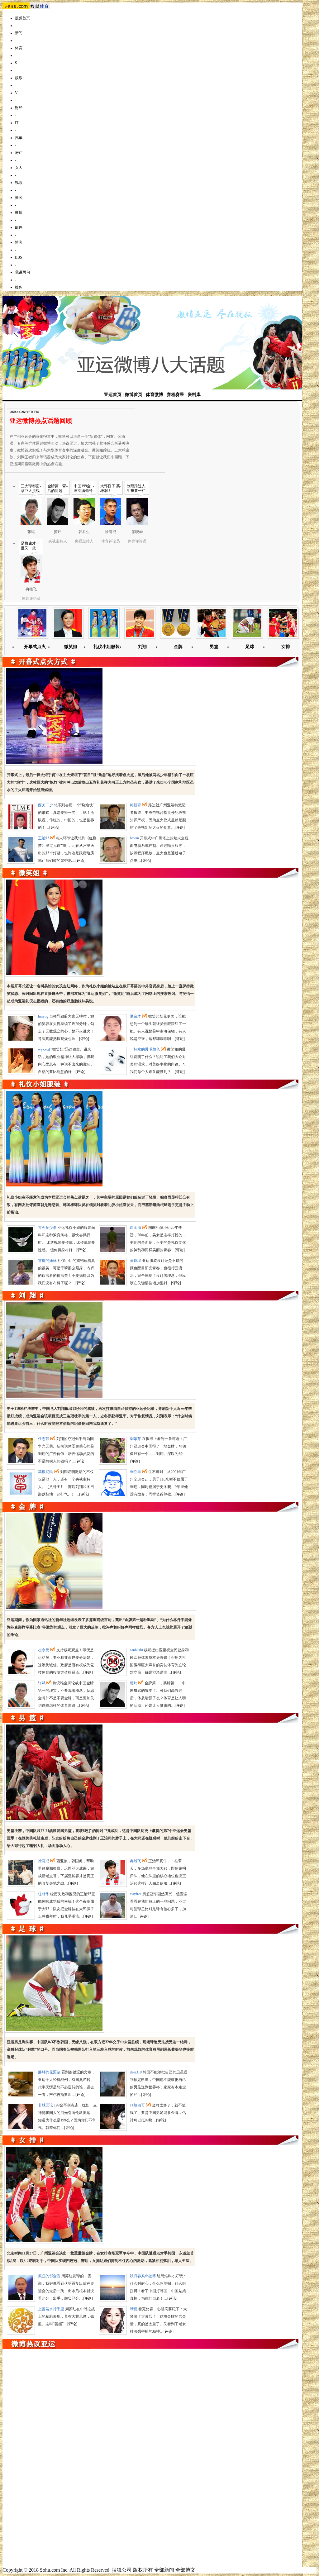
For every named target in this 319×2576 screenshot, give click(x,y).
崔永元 (44, 1650)
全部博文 (185, 2570)
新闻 (19, 33)
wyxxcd (44, 1049)
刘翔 (142, 647)
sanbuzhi (136, 1650)
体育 (19, 48)
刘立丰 (136, 1472)
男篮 (214, 647)
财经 (19, 108)
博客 (19, 242)
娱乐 (19, 78)
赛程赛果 (175, 395)
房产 (19, 153)
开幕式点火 (35, 647)
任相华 (44, 1894)
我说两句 (22, 272)
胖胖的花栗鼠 (49, 2072)
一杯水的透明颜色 (145, 1049)
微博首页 (134, 395)
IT (17, 123)
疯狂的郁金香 (49, 2276)
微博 (19, 212)
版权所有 (143, 2570)
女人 (19, 168)
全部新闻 (164, 2570)
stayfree (136, 1894)
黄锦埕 (136, 1261)
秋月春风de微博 (143, 2276)
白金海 (136, 1228)
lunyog (43, 1016)
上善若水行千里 (51, 2309)
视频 (19, 183)
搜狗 (19, 287)
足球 (250, 647)
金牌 (178, 647)
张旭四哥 (137, 2105)
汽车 (19, 138)
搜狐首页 (22, 18)
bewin (134, 838)
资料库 (194, 395)
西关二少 (45, 805)
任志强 (44, 1439)
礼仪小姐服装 (107, 647)
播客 (19, 198)
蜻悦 (134, 2309)
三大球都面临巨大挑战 (30, 488)
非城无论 (45, 2105)
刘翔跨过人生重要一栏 (136, 488)
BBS (19, 257)
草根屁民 (45, 1472)
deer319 (136, 2072)
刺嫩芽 (136, 1439)
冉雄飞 (136, 1861)
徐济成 (44, 1861)
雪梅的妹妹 (47, 1261)
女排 (286, 647)
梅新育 (136, 805)
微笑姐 (71, 647)
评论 (54, 828)
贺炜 (134, 1683)
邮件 (19, 227)
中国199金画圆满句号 (83, 488)
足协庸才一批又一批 (30, 546)
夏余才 (136, 1016)
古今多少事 (47, 1228)
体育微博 (155, 395)
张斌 (42, 1683)
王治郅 (44, 838)
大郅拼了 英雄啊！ (110, 488)
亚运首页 (113, 395)
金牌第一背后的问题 (57, 488)
